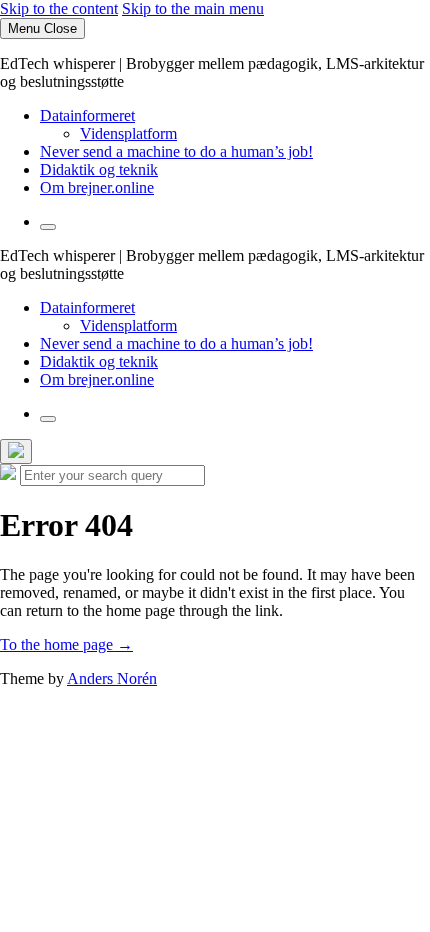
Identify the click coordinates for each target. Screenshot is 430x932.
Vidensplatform (128, 133)
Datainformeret (87, 115)
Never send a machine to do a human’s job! (176, 151)
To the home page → (66, 644)
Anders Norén (112, 678)
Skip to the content (59, 8)
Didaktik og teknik (99, 169)
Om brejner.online (97, 187)
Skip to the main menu (193, 8)
